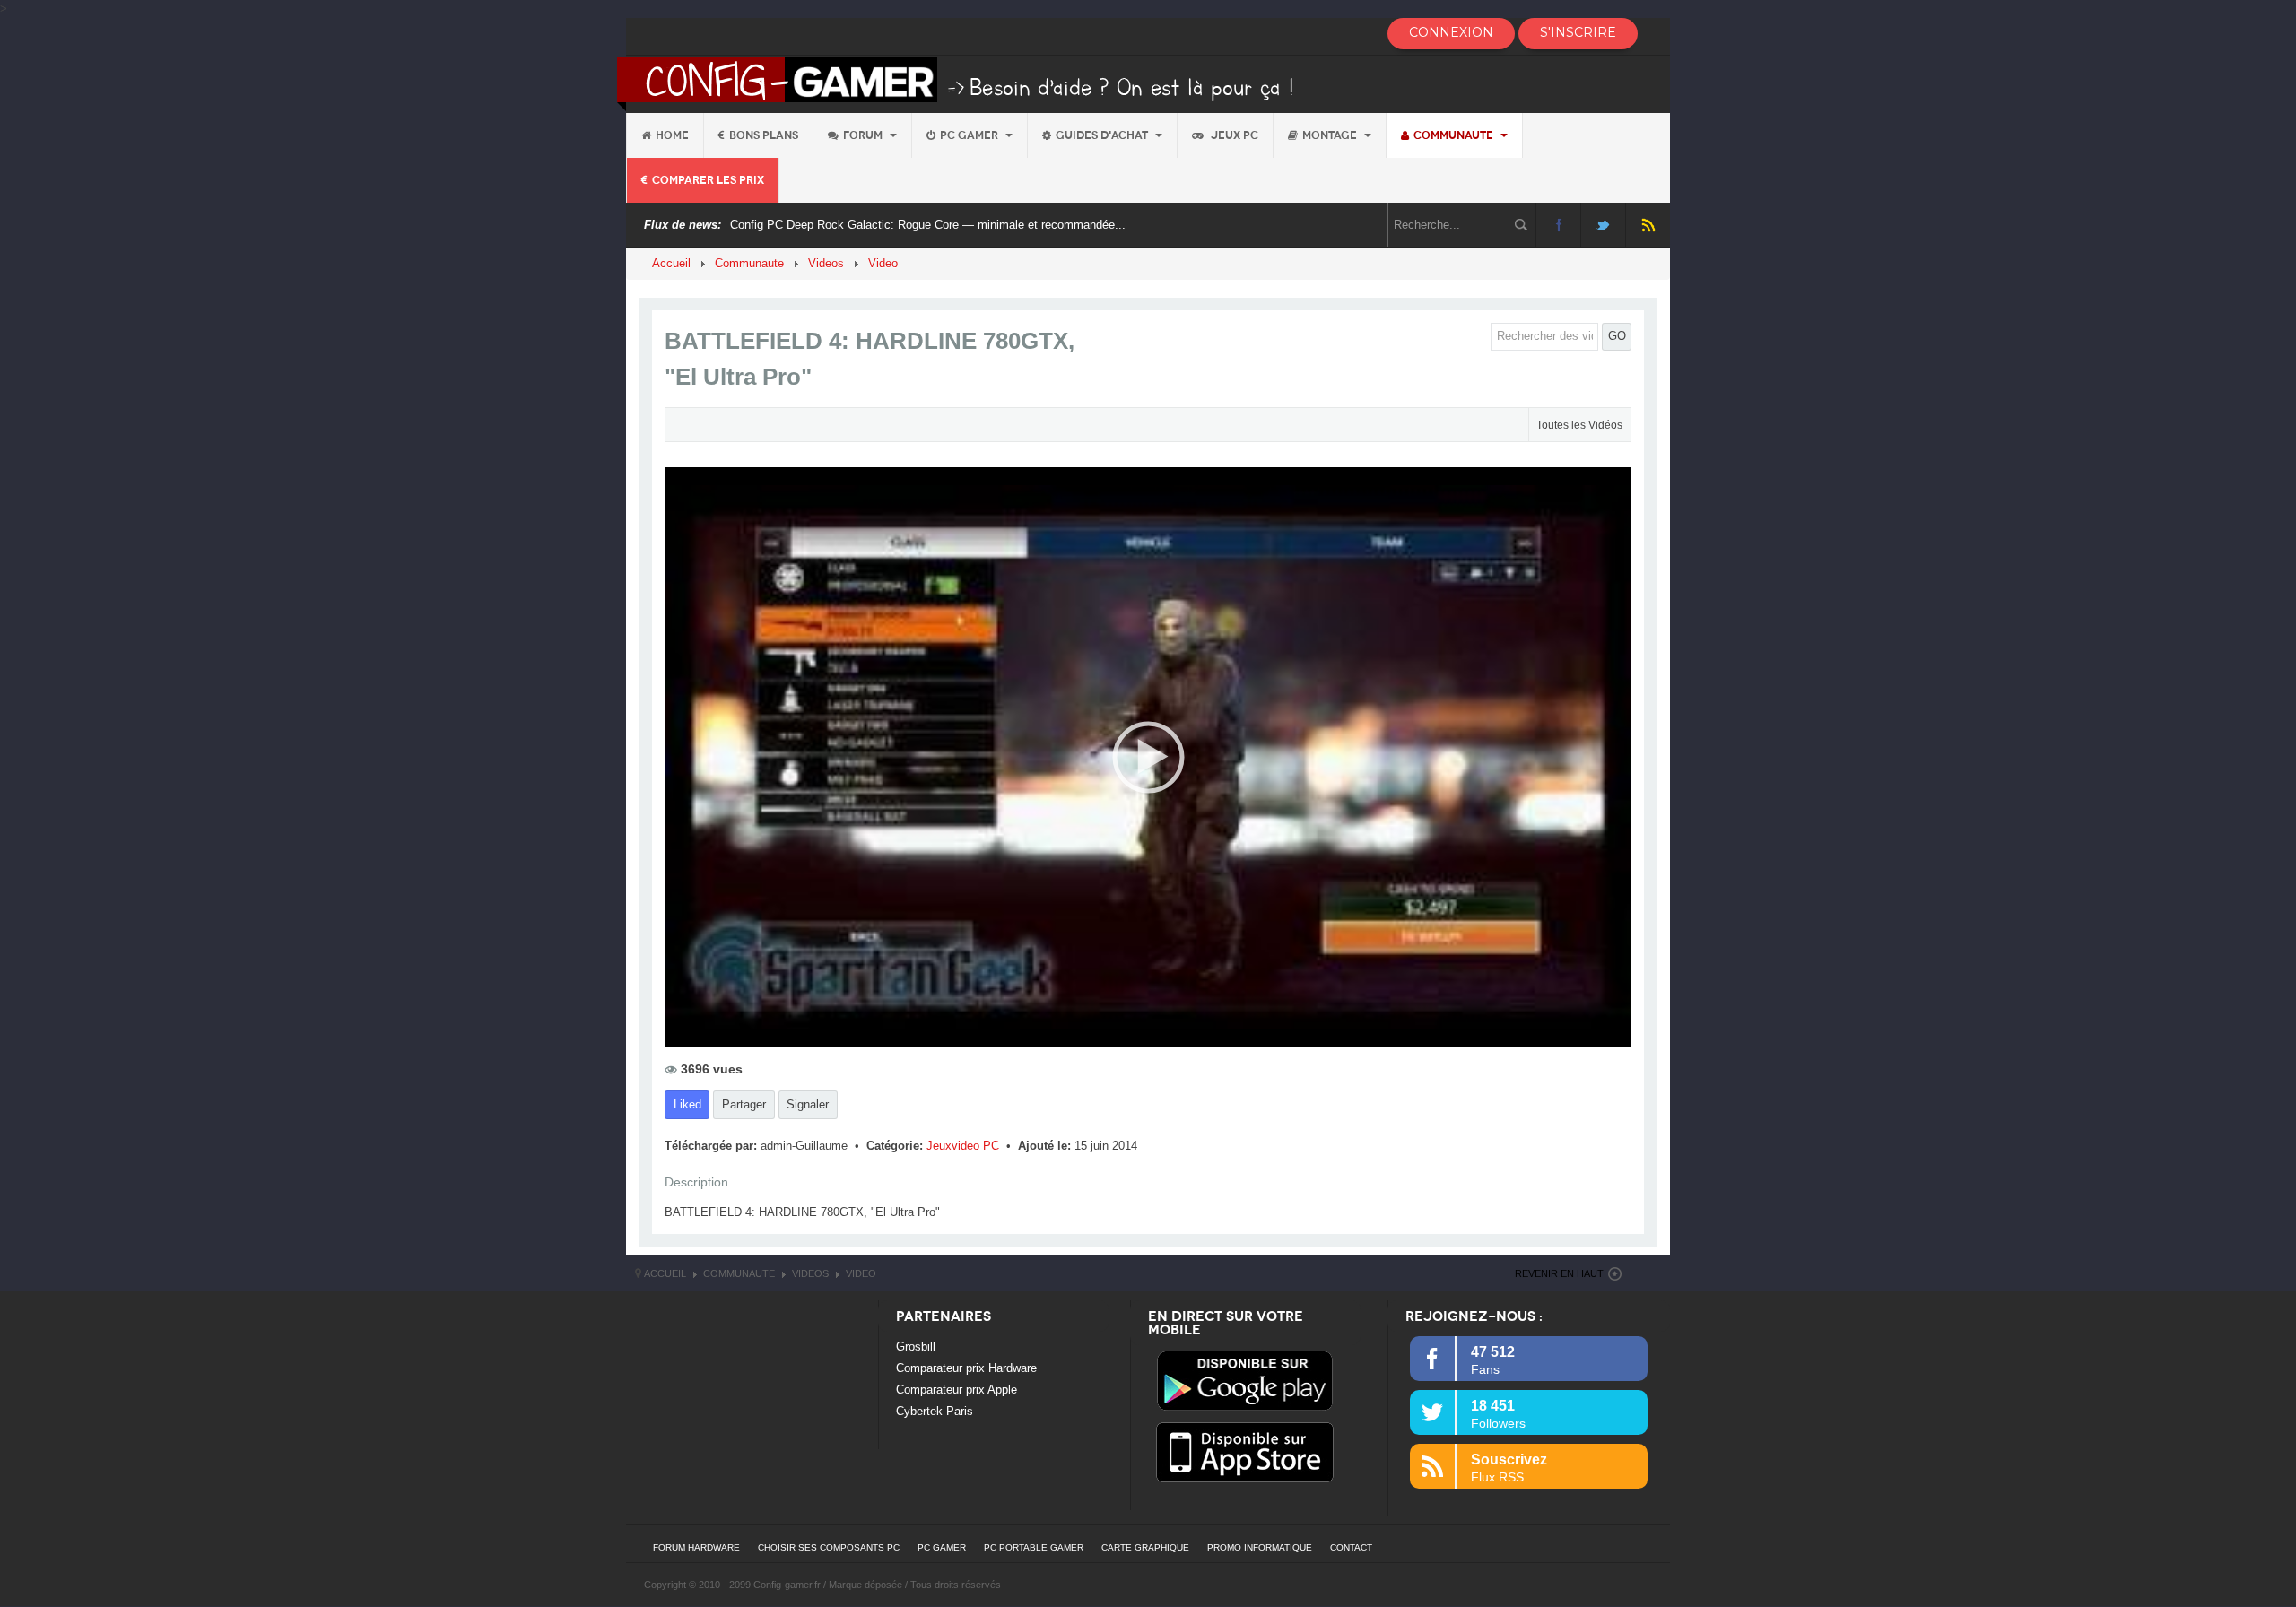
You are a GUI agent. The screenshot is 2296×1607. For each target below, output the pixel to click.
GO (1617, 336)
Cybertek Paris (935, 1411)
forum (864, 135)
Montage (1331, 135)
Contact (1351, 1547)
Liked (687, 1104)
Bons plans (764, 135)
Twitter (1603, 225)
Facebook (1558, 225)
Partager (744, 1104)
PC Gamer (970, 135)
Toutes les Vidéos (1579, 425)
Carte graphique (1145, 1547)
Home (672, 135)
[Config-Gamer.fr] (957, 83)
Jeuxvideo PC (965, 1146)
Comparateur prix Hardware (966, 1368)
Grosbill (916, 1346)
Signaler (808, 1104)
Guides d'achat (1103, 135)
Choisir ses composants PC (829, 1547)
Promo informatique (1260, 1547)
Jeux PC (1233, 135)
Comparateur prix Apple (957, 1390)
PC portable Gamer (1034, 1547)
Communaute (1455, 135)
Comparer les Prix (708, 180)
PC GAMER (942, 1547)
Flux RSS (1648, 225)
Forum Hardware (696, 1547)
